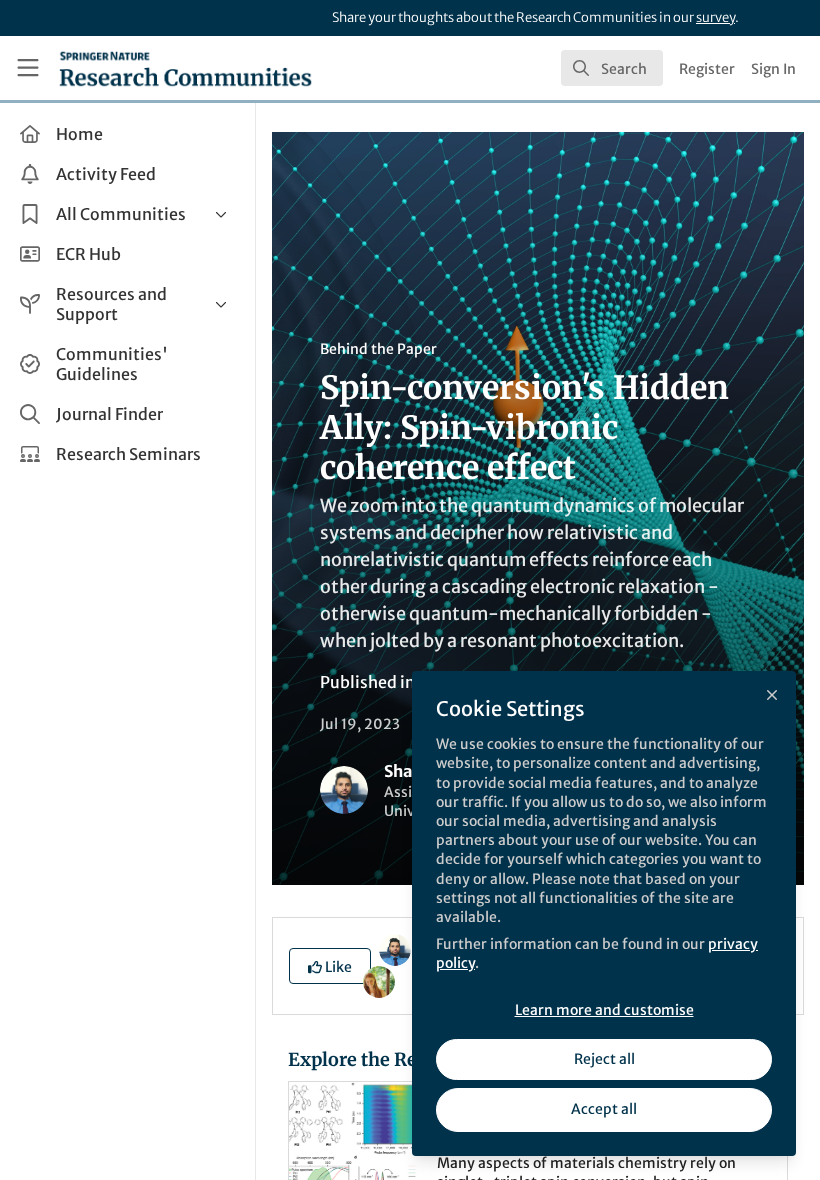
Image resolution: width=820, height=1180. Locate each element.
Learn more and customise (604, 1010)
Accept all (604, 1109)
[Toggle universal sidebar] (28, 68)
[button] (330, 966)
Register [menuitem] (707, 69)
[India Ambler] (379, 981)
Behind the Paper (378, 349)
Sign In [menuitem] (773, 69)
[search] (612, 68)
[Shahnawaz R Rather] (395, 949)
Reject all (604, 1059)
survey (715, 17)
